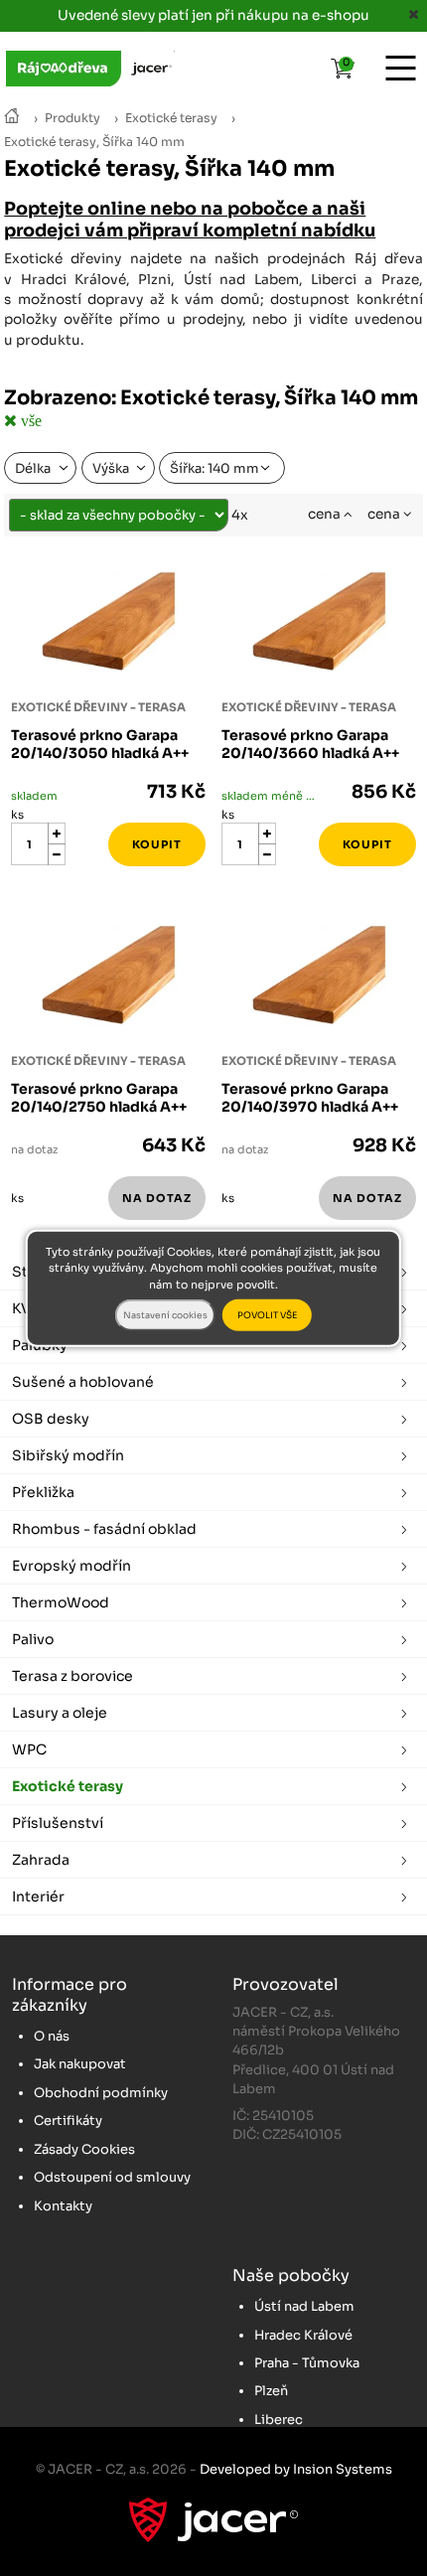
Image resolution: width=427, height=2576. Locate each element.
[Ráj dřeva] (12, 118)
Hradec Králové (303, 2335)
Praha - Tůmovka (307, 2363)
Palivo (33, 1639)
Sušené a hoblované (83, 1382)
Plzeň (271, 2391)
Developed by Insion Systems (296, 2469)
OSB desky (51, 1419)
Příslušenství (58, 1823)
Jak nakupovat (80, 2064)
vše (29, 420)
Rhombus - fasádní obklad (104, 1529)
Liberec (279, 2420)
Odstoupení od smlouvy (112, 2177)
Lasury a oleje (60, 1713)
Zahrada (41, 1860)
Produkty (72, 118)
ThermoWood (61, 1602)
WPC (29, 1749)
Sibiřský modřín (68, 1455)
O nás (52, 2036)
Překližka (43, 1492)
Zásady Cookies (84, 2149)
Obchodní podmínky (101, 2093)
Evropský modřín (71, 1566)
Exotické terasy (171, 118)
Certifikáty (68, 2121)
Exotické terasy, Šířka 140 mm (94, 142)
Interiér (38, 1896)
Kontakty (63, 2206)
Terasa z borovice (72, 1676)
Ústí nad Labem (304, 2306)
